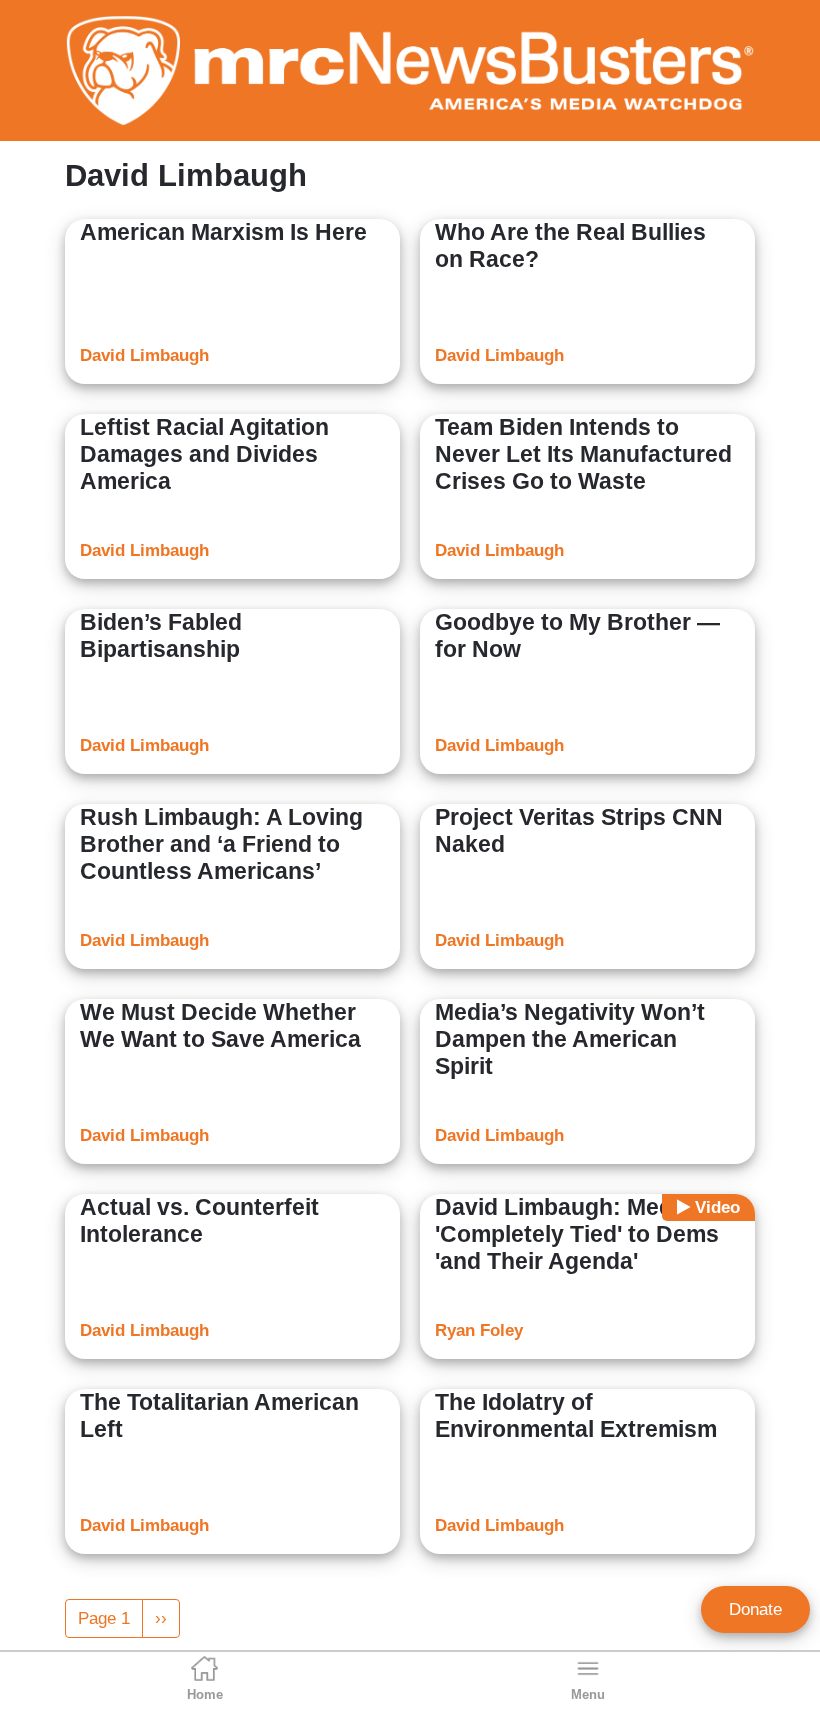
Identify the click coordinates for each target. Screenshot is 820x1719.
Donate (755, 1609)
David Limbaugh (144, 355)
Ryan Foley (479, 1330)
